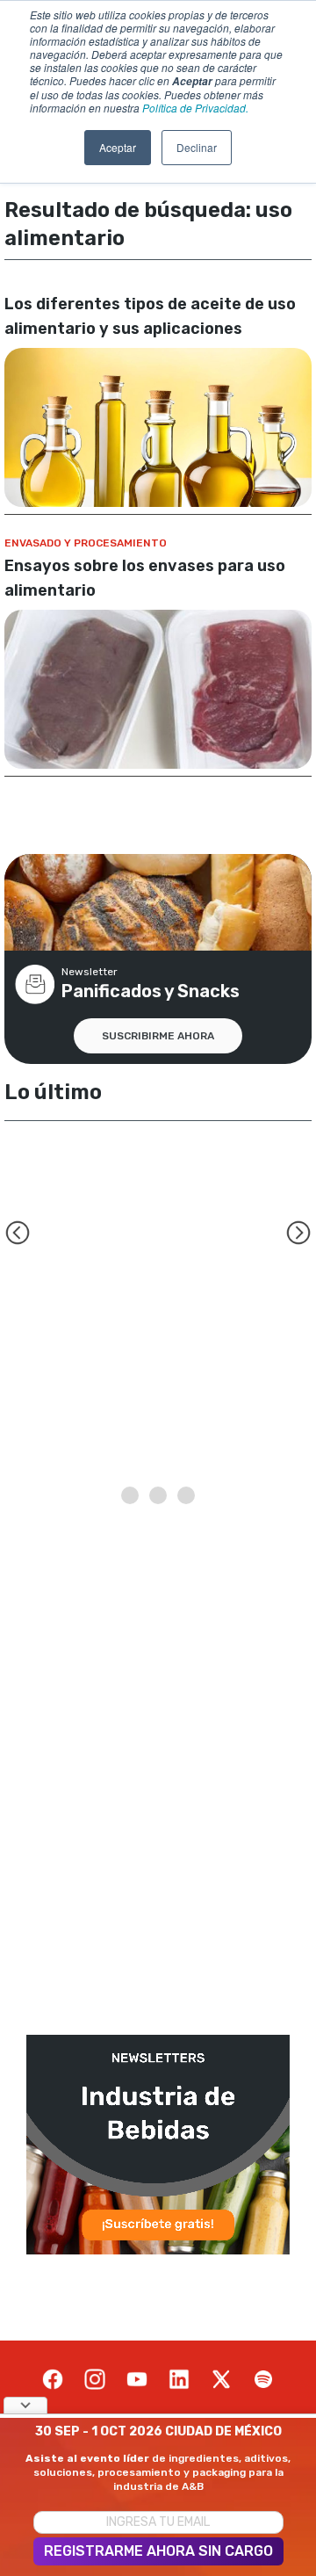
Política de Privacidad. (195, 108)
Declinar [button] (197, 147)
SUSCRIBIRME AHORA (158, 1036)
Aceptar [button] (118, 147)
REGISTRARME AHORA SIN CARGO (158, 2551)
